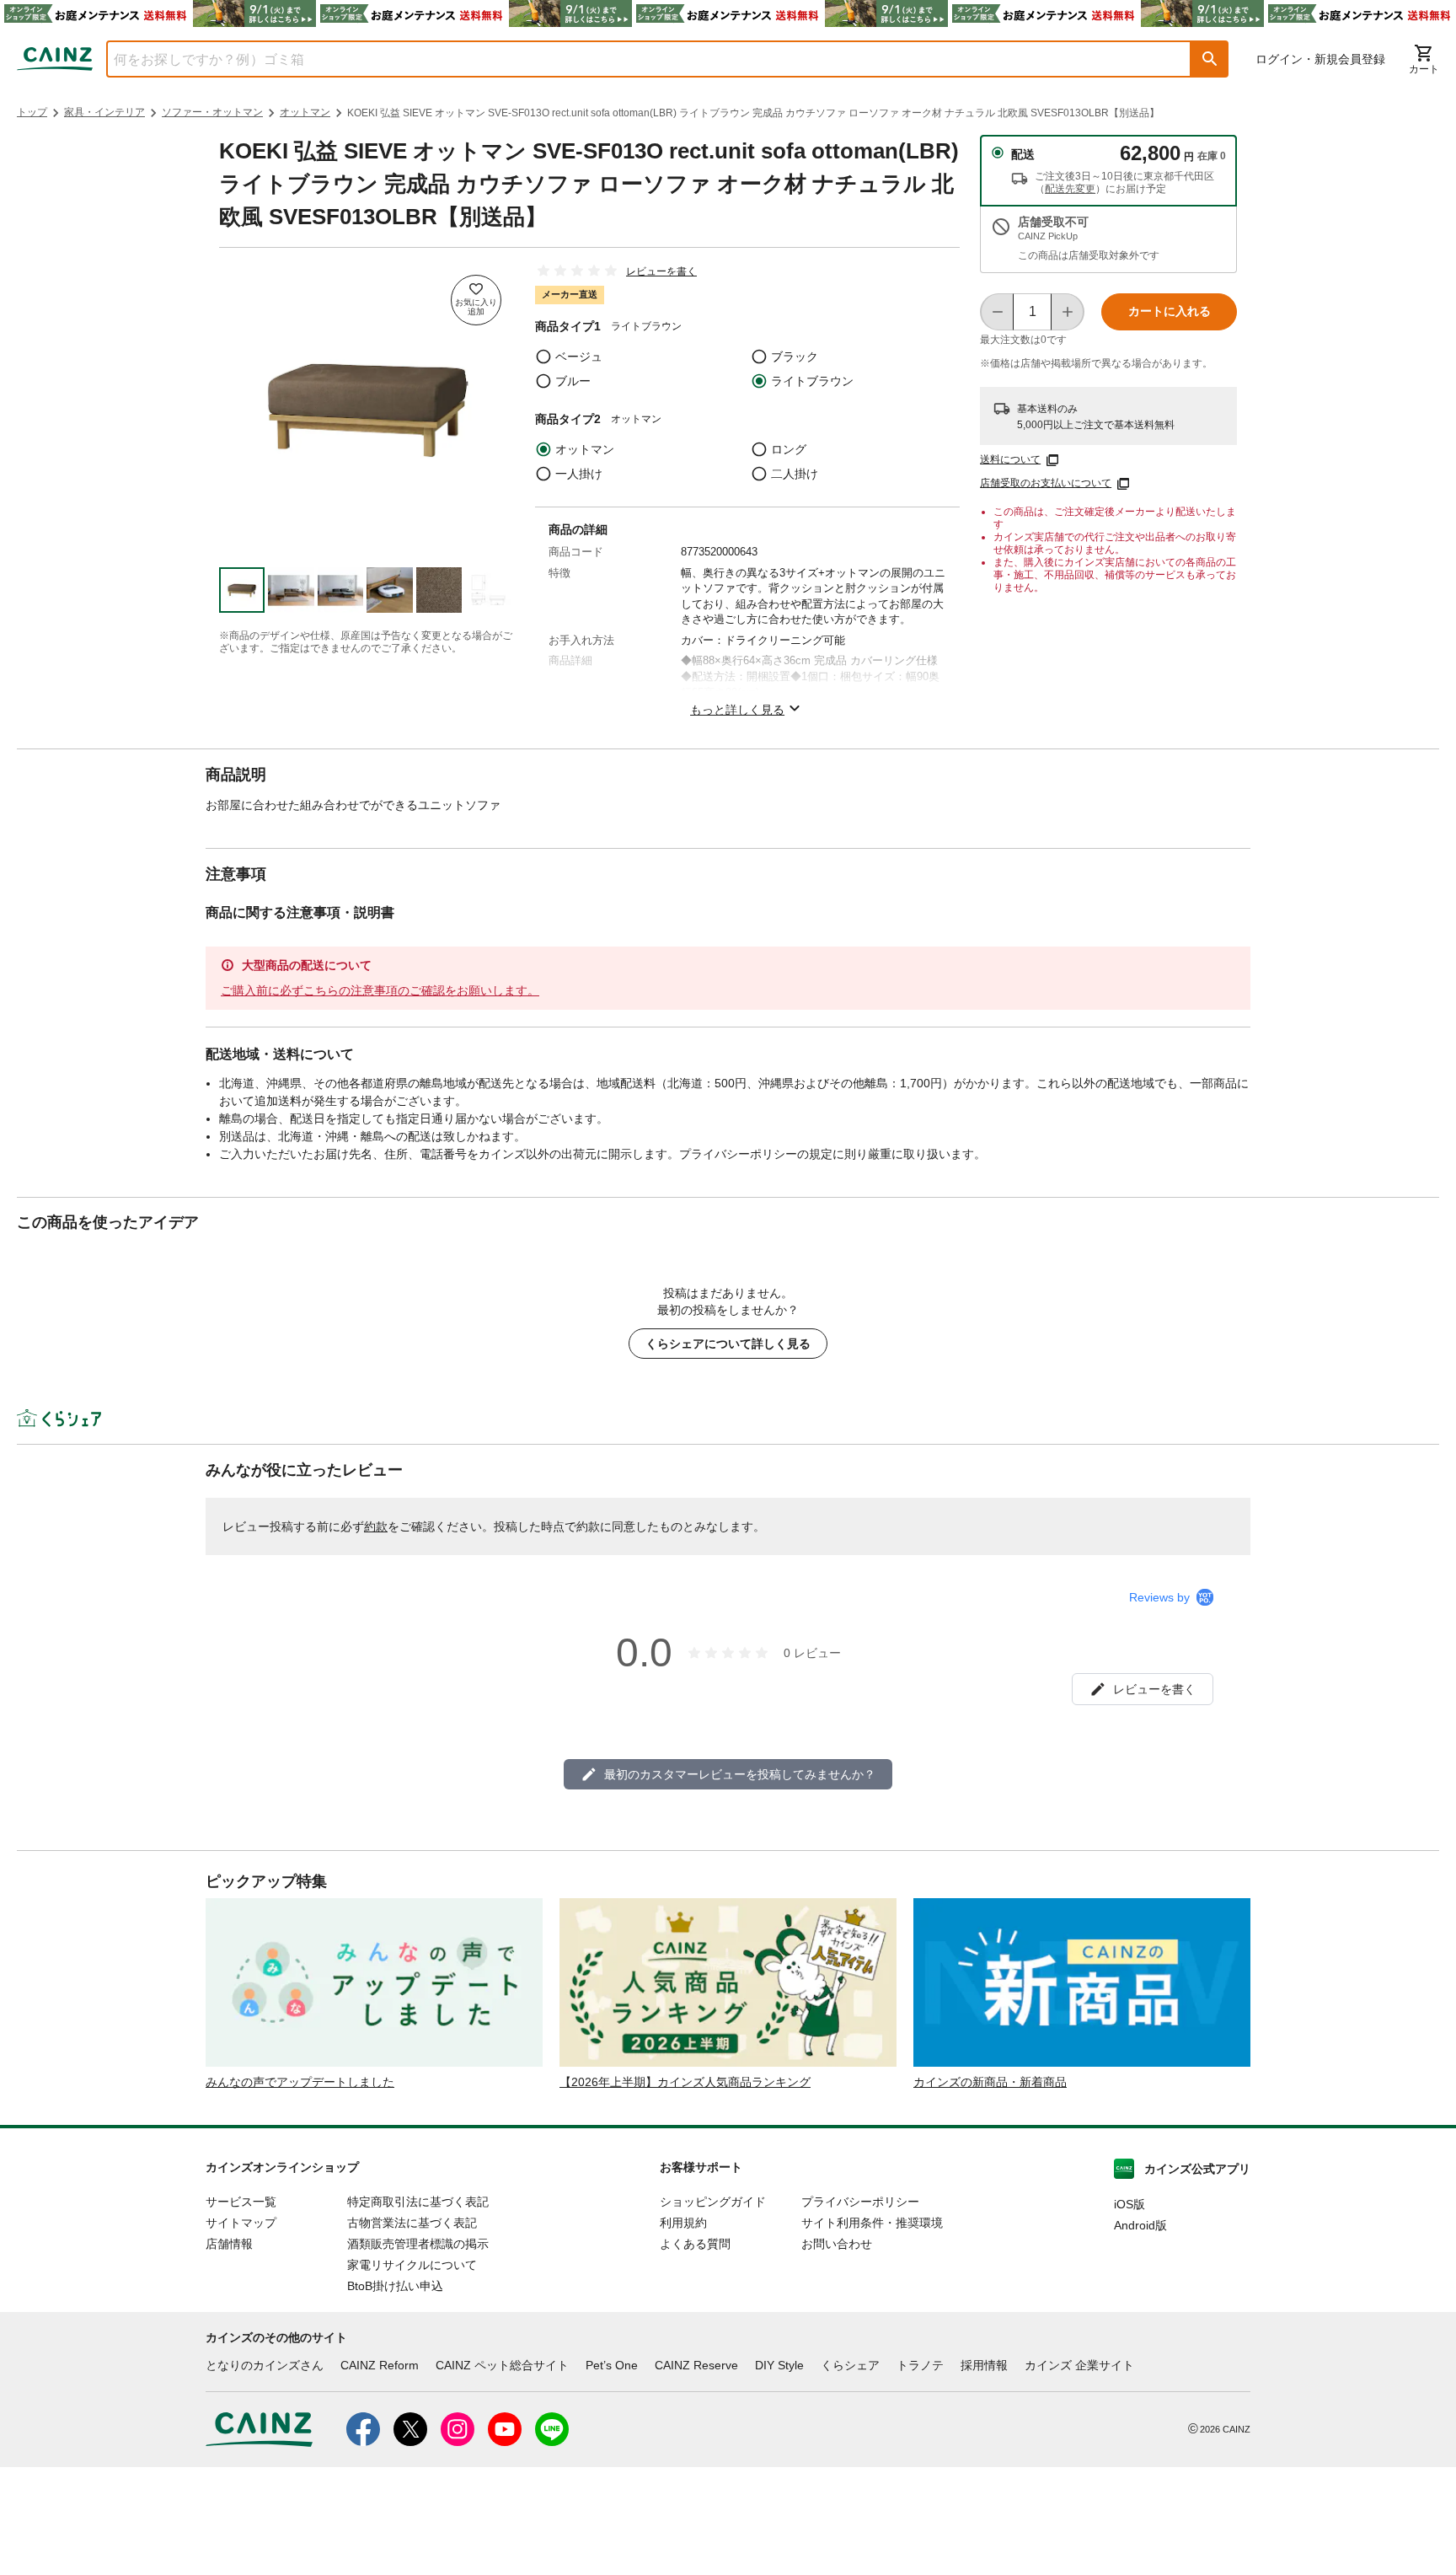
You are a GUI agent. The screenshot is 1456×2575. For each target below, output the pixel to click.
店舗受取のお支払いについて (1046, 483)
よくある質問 (695, 2244)
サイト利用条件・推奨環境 (872, 2223)
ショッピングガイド (713, 2202)
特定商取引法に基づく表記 (418, 2202)
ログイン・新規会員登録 (1320, 59)
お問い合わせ (837, 2244)
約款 (376, 1526)
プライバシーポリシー (860, 2202)
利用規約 (683, 2223)
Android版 (1140, 2225)
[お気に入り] (476, 300)
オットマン (305, 112)
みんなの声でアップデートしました (300, 2082)
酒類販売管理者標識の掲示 (418, 2244)
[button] (1210, 59)
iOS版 (1129, 2204)
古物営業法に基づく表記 (412, 2223)
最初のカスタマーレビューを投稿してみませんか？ (740, 1774)
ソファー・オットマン (212, 112)
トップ (32, 112)
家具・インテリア (104, 112)
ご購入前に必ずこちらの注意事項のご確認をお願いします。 (380, 990)
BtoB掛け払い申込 (395, 2286)
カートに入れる (1170, 311)
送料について (1010, 459)
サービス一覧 (241, 2202)
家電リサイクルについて (412, 2265)
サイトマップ (241, 2223)
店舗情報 (229, 2244)
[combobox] (636, 59)
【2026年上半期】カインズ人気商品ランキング (685, 2082)
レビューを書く (661, 271)
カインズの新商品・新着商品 (990, 2082)
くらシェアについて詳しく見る (728, 1344)
